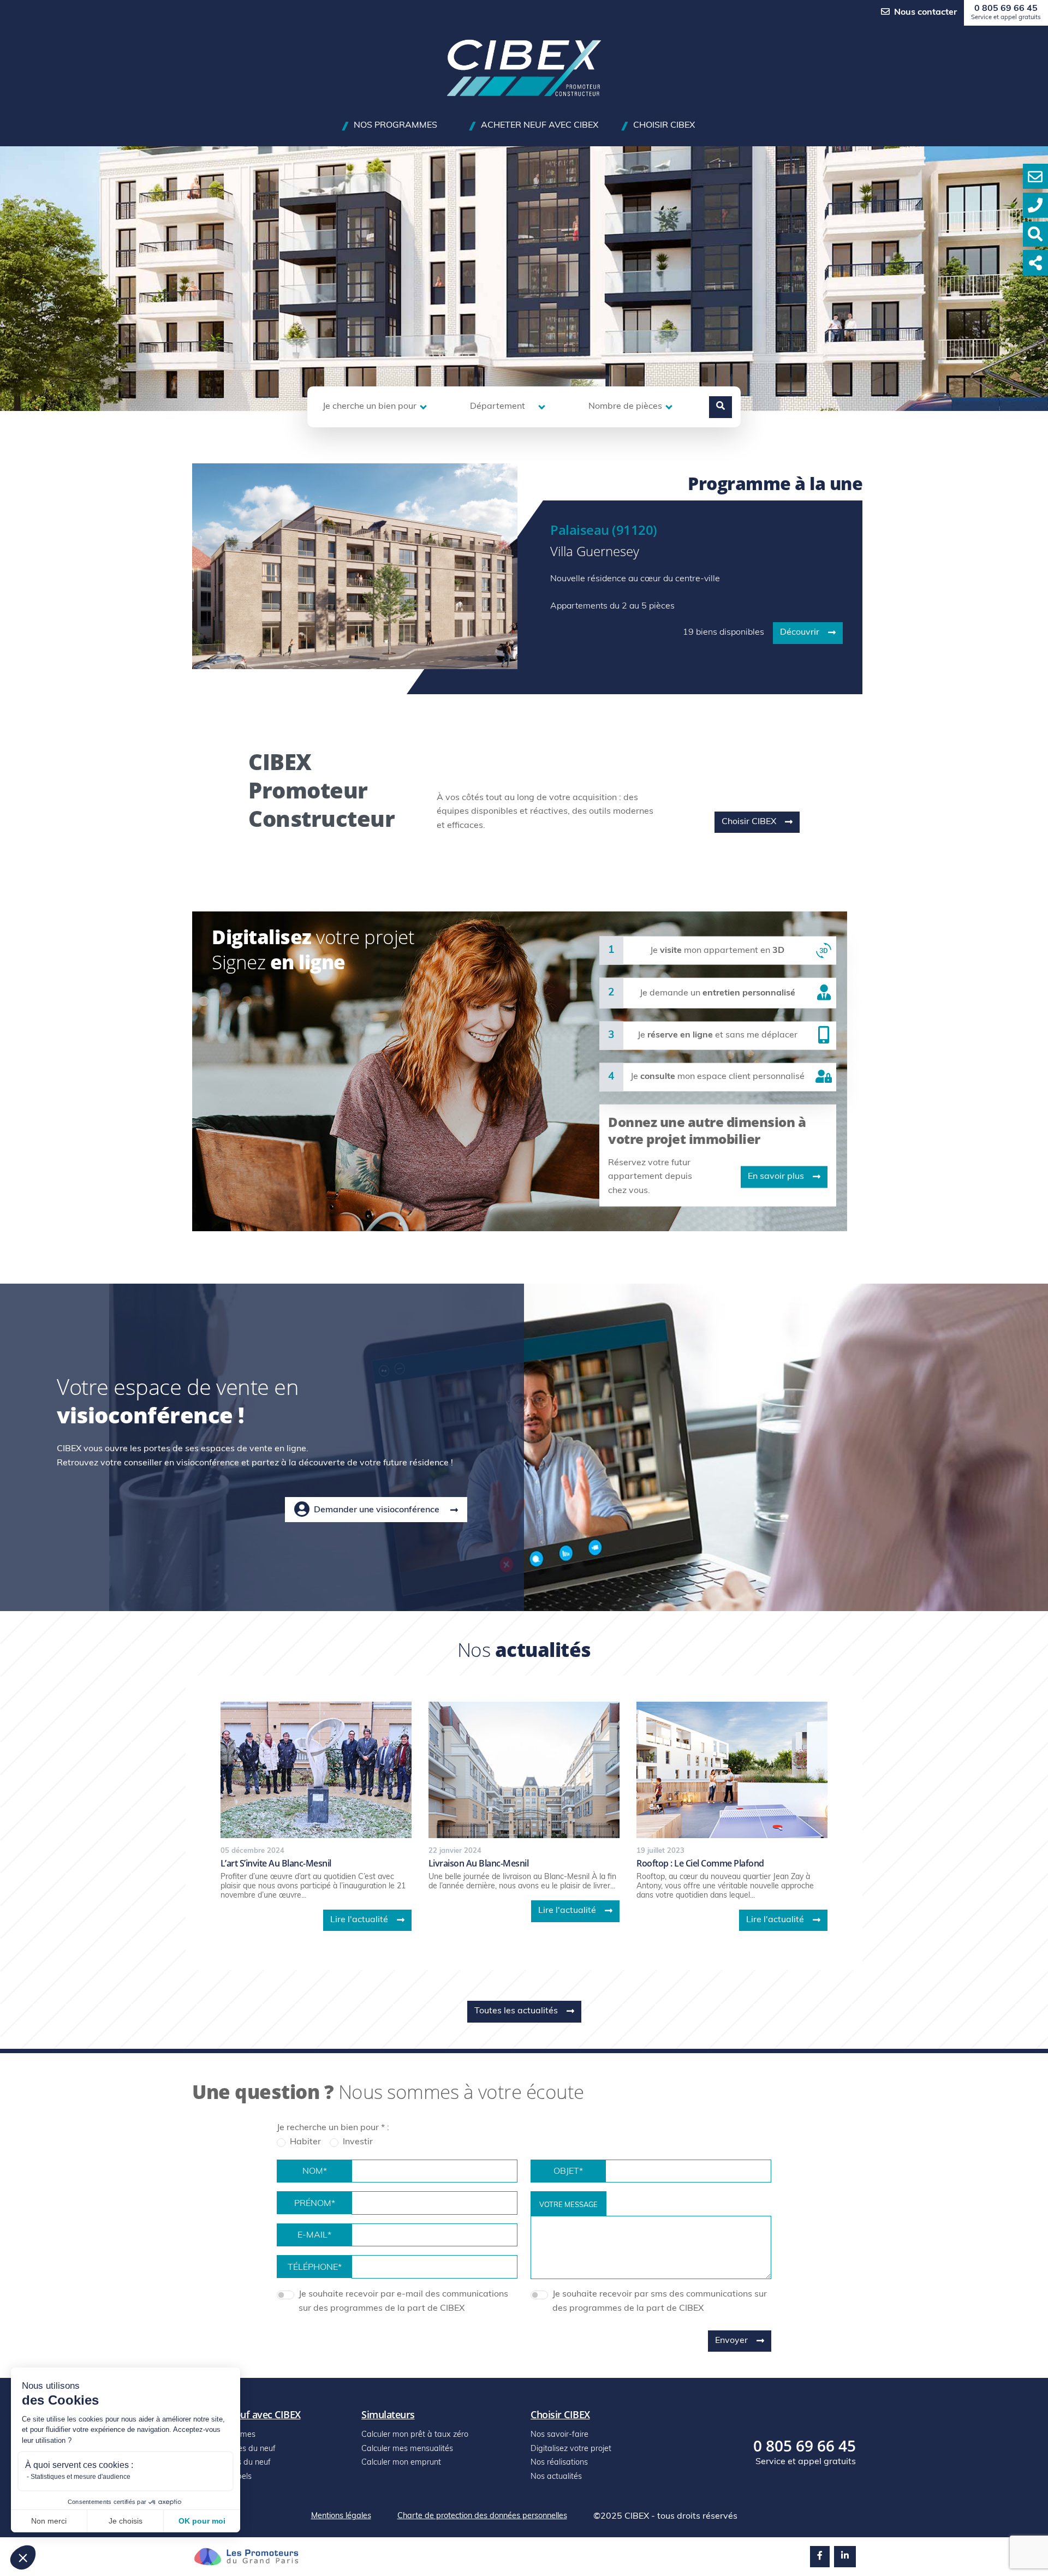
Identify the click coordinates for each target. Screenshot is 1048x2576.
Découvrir (800, 633)
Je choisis (126, 2521)
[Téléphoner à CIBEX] (1035, 205)
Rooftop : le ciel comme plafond (700, 1863)
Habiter (305, 2142)
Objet (568, 2172)
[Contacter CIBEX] (1035, 176)
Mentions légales (341, 2516)
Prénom (315, 2204)
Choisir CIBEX (664, 126)
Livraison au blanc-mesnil (479, 1863)
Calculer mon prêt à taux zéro (415, 2435)
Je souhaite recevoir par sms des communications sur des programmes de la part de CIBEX (660, 2301)
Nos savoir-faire (559, 2435)
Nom (315, 2172)
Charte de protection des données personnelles (482, 2516)
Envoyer (731, 2341)
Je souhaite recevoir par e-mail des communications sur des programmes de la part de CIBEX (403, 2301)
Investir (358, 2142)
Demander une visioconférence (377, 1510)
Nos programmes (395, 126)
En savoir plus (776, 1177)
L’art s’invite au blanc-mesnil (276, 1863)
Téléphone (315, 2268)
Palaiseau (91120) (604, 530)
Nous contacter (925, 13)
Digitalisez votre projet (571, 2449)
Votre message (568, 2205)
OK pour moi (202, 2521)
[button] (23, 2557)
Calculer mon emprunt (401, 2463)
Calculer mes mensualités (407, 2449)
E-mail (314, 2235)
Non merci (49, 2521)
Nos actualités (556, 2477)
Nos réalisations (559, 2463)
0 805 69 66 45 (1006, 13)
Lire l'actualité (359, 1920)
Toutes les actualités (516, 2011)
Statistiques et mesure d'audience (81, 2477)
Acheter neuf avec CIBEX (540, 126)
